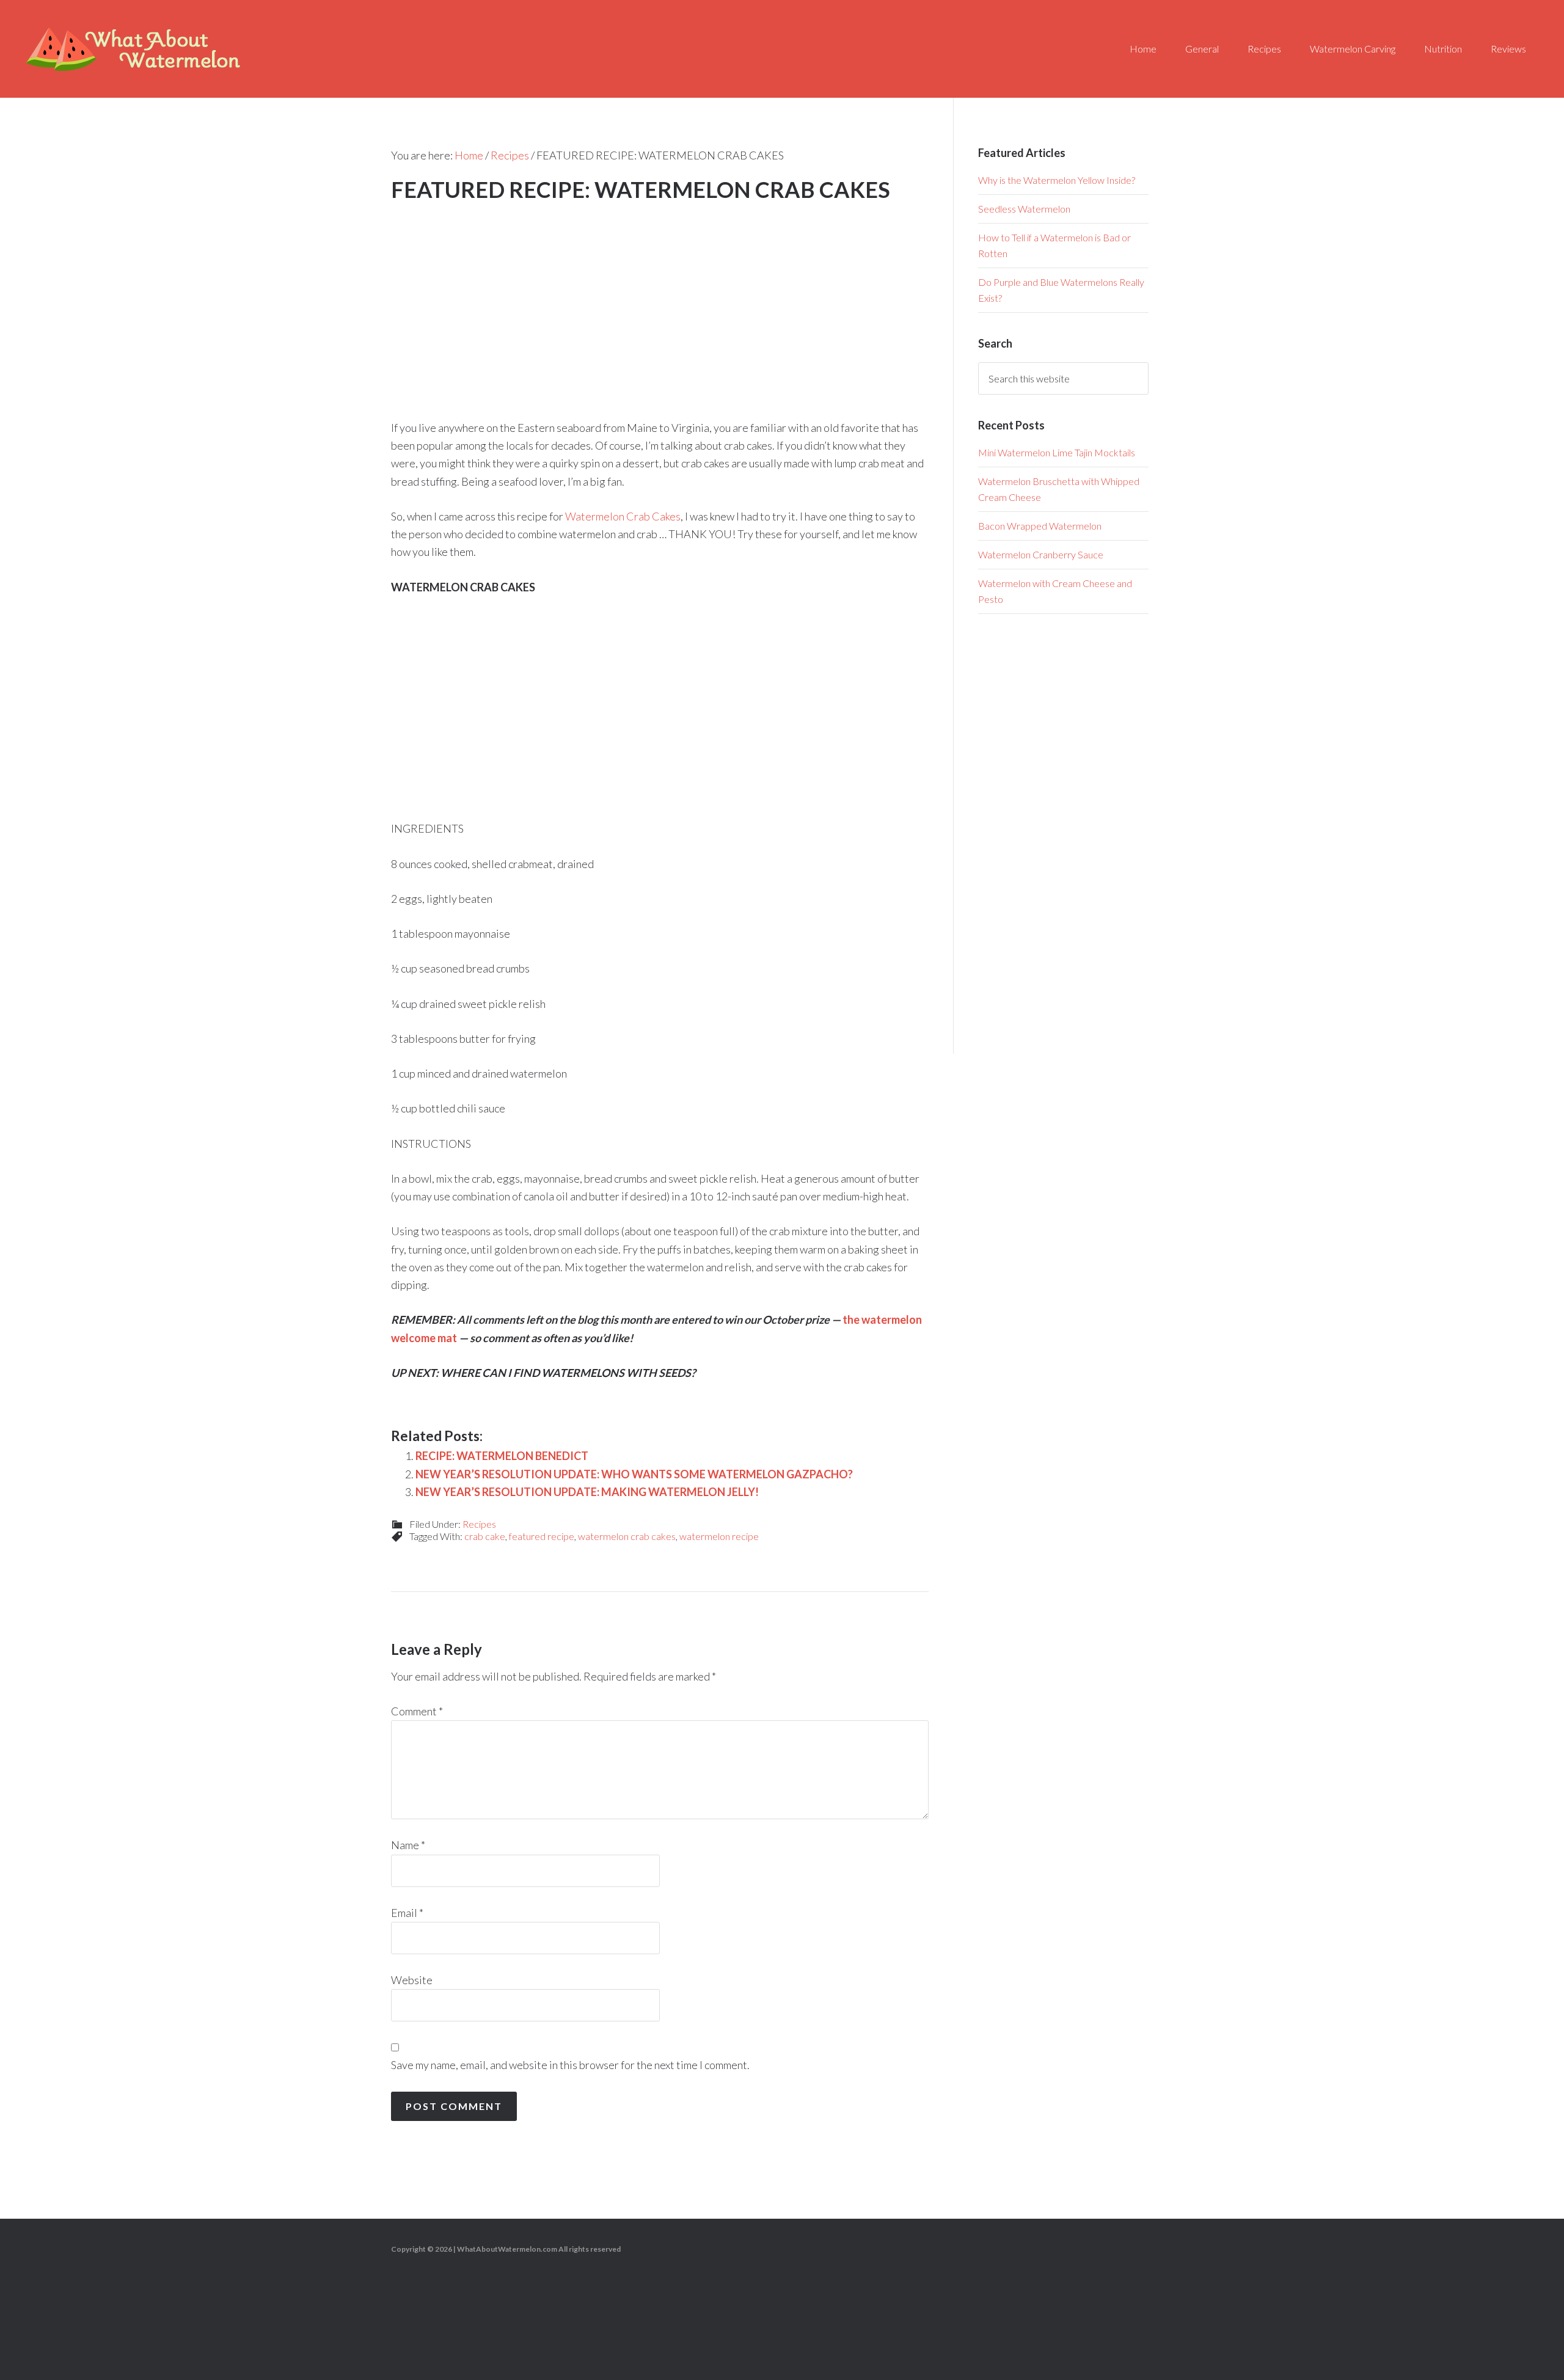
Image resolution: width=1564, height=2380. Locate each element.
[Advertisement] (660, 297)
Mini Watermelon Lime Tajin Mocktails (1057, 452)
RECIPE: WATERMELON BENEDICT (502, 1456)
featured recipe (542, 1536)
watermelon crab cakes (627, 1536)
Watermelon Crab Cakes (623, 516)
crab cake (485, 1536)
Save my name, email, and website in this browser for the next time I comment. (570, 2065)
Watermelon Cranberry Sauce (1041, 554)
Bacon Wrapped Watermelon (1040, 526)
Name (408, 1845)
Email (407, 1913)
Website (412, 1980)
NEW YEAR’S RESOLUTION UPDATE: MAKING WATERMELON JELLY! (587, 1492)
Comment (417, 1711)
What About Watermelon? (134, 49)
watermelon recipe (719, 1536)
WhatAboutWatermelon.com (507, 2249)
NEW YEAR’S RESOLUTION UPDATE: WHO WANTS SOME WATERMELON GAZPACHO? (634, 1474)
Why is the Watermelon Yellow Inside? (1057, 180)
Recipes (479, 1524)
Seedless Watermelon (1024, 209)
